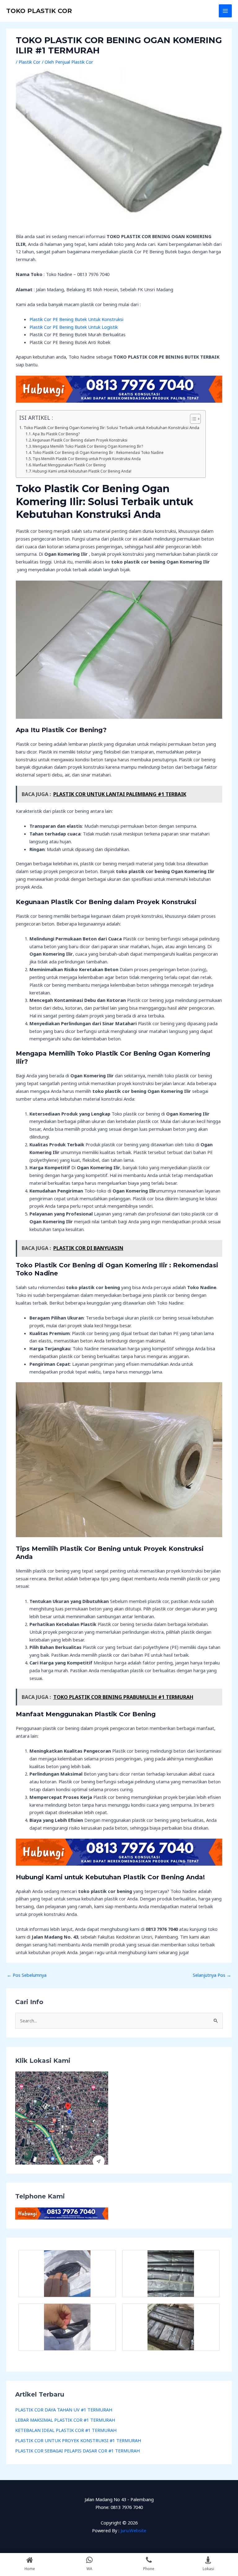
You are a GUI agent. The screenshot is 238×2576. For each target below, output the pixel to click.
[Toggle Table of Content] (192, 419)
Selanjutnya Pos (212, 1975)
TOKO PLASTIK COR (39, 11)
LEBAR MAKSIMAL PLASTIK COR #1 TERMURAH (65, 2420)
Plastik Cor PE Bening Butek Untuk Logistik (74, 327)
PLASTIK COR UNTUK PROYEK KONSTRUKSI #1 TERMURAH (78, 2440)
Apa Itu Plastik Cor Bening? (56, 434)
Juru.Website (133, 2530)
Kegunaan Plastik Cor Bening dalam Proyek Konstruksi (80, 440)
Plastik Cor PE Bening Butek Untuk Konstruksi (76, 319)
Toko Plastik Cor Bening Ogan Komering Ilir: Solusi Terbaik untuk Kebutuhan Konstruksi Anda (111, 428)
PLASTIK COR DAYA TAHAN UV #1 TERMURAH (64, 2410)
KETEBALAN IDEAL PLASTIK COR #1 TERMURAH (66, 2430)
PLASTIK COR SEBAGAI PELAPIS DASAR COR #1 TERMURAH (77, 2451)
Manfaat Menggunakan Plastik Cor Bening (69, 465)
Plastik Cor (30, 62)
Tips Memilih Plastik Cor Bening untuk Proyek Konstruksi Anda (87, 459)
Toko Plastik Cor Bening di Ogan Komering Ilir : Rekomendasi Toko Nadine (98, 452)
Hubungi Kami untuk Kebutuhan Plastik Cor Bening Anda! (82, 471)
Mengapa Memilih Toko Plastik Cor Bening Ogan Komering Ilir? (88, 446)
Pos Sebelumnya (27, 1975)
